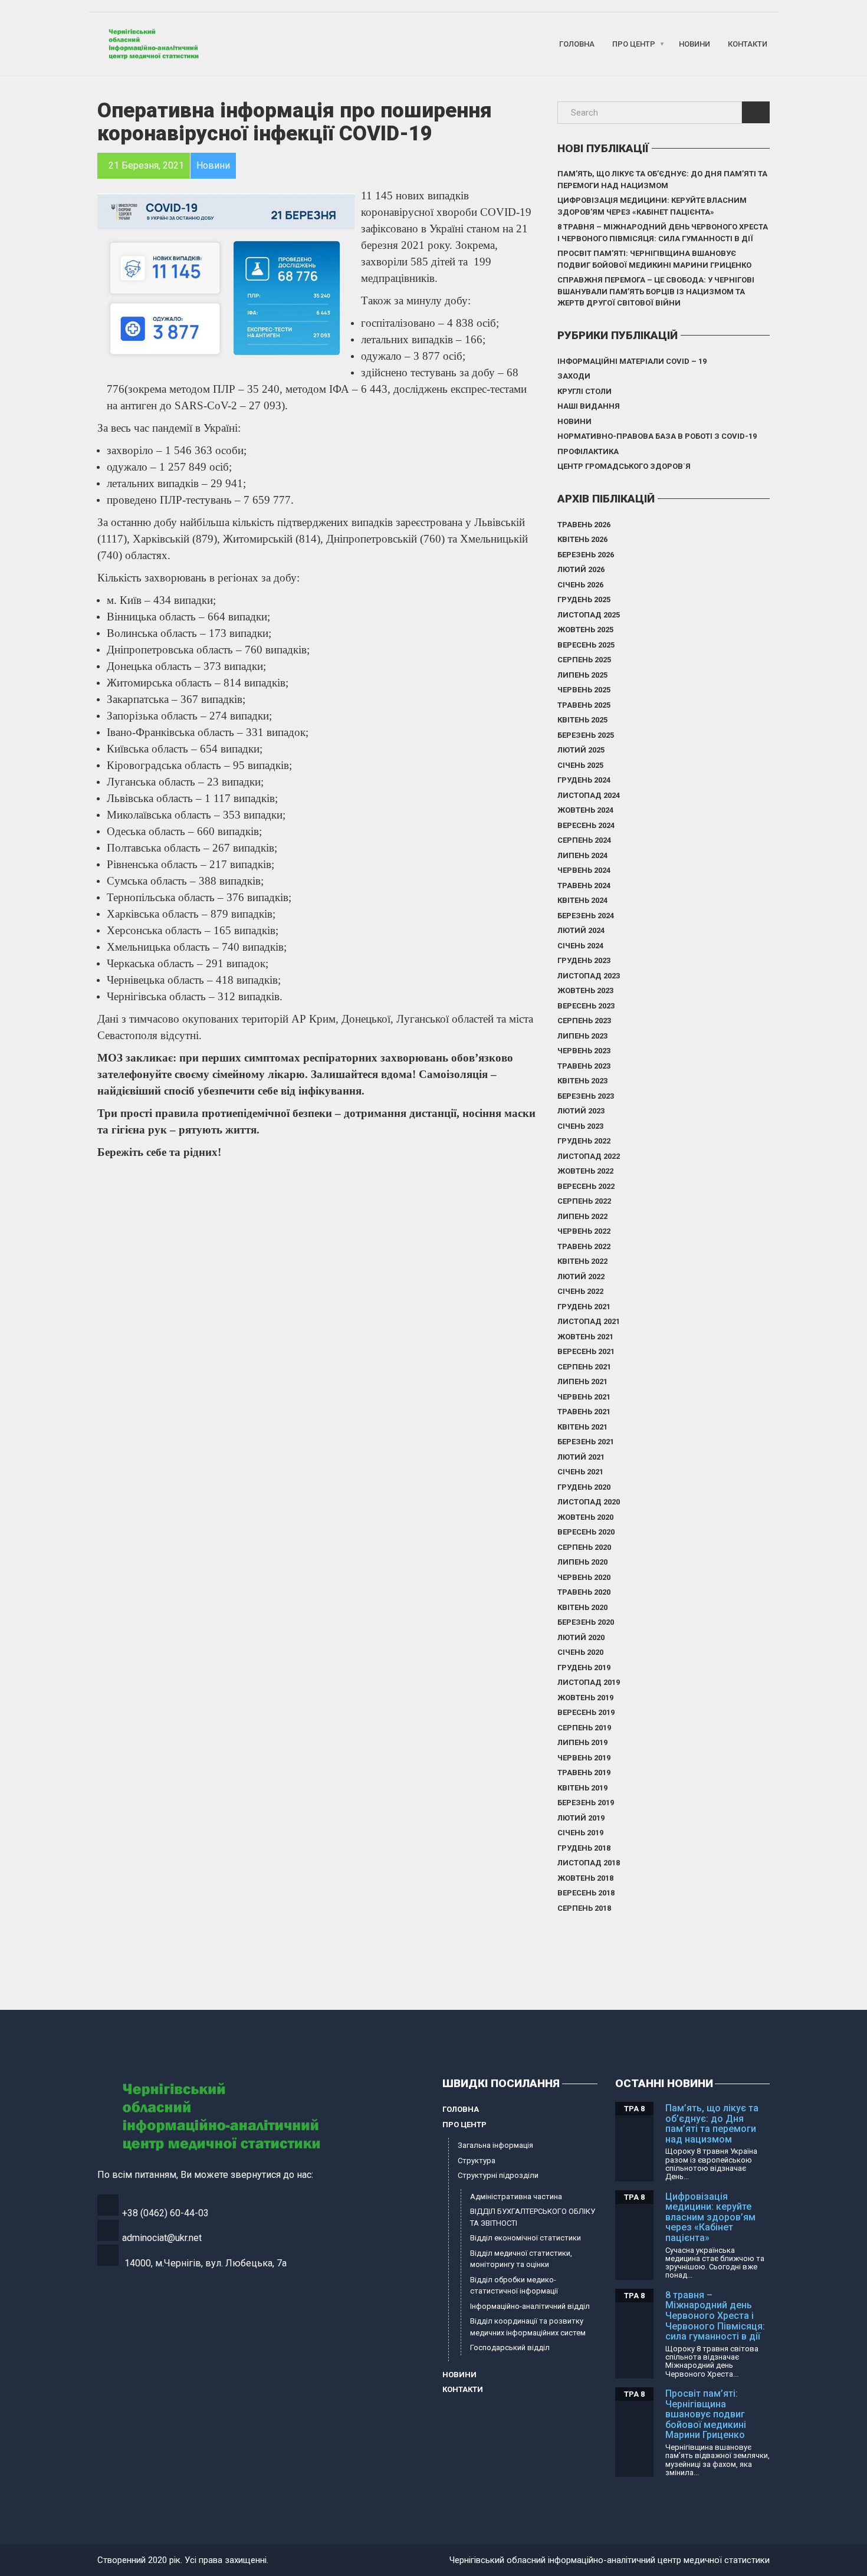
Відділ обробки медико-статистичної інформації (514, 2286)
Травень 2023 (584, 1066)
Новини (694, 44)
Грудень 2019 (584, 1667)
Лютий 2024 (581, 930)
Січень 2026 (580, 585)
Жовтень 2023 (585, 990)
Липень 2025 (582, 675)
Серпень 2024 (584, 840)
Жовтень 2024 (585, 810)
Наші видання (589, 406)
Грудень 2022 (584, 1141)
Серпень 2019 (584, 1728)
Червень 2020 (584, 1577)
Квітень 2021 (582, 1427)
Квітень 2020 (582, 1607)
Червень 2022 (584, 1231)
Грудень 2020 (584, 1487)
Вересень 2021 (586, 1351)
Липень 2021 (582, 1381)
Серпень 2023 (584, 1021)
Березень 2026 (586, 555)
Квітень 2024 (582, 900)
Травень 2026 (584, 525)
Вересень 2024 (586, 825)
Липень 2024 (582, 855)
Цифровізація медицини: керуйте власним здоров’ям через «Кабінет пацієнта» (652, 206)
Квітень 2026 (582, 539)
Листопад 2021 (589, 1321)
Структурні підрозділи (498, 2175)
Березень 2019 (586, 1803)
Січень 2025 (580, 765)
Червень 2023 (584, 1051)
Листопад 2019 (589, 1682)
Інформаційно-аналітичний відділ (530, 2306)
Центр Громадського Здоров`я (624, 466)
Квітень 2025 (582, 720)
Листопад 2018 (589, 1863)
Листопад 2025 (589, 615)
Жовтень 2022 (585, 1171)
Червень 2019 (584, 1758)
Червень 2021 (584, 1397)
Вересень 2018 (586, 1893)
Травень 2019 (584, 1772)
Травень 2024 (584, 885)
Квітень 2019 (582, 1788)
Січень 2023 (580, 1126)
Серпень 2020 (584, 1547)
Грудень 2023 (584, 960)
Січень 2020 (580, 1652)
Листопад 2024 (589, 795)
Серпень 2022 (584, 1201)
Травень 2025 (584, 705)
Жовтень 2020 (585, 1517)
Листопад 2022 (589, 1156)
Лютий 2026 (581, 569)
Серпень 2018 (584, 1908)
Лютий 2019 (581, 1818)
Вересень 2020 (586, 1532)
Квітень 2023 (582, 1081)
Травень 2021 (584, 1412)
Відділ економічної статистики (526, 2238)
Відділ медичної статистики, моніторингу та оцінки (521, 2259)
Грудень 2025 (584, 599)
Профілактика (588, 451)
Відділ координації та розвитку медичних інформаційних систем (528, 2327)
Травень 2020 (584, 1592)
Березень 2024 (586, 916)
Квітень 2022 (582, 1261)
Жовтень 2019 (585, 1698)
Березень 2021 (586, 1442)
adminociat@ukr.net (162, 2238)
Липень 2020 (582, 1562)
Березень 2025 (586, 735)
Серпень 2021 (584, 1367)
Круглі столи (584, 391)
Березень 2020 (586, 1622)
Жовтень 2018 (585, 1878)
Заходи (574, 376)
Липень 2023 (582, 1036)
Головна (577, 44)
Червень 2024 (584, 870)
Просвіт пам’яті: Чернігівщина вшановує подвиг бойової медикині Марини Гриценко (654, 259)
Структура (477, 2161)
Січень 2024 (580, 946)
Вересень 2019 (586, 1712)
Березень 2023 (586, 1096)
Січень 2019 (580, 1833)
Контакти (748, 44)
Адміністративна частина (516, 2196)
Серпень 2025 (584, 660)
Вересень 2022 (586, 1186)
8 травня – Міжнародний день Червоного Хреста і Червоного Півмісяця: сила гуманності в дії (663, 233)
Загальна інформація (495, 2145)
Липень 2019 (582, 1742)
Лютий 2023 (581, 1111)
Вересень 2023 (586, 1006)
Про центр (634, 44)
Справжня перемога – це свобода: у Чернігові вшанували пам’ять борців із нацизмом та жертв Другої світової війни (656, 291)
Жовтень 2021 (585, 1337)
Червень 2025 (584, 690)
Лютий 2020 (581, 1637)
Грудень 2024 (584, 780)
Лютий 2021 (581, 1457)
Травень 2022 (584, 1246)
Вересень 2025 (586, 645)
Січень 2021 (580, 1472)
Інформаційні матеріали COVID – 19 (632, 361)
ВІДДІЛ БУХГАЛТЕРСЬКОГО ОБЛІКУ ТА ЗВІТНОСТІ (533, 2217)
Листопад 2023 (589, 976)
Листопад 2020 (589, 1502)
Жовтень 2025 (585, 630)
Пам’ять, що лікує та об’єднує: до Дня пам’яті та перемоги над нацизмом (662, 180)
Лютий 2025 (581, 750)
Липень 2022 (582, 1216)
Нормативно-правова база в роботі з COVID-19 (657, 436)
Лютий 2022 (581, 1276)
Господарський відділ (510, 2347)
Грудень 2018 (584, 1848)
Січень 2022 (580, 1291)
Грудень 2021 (584, 1307)
